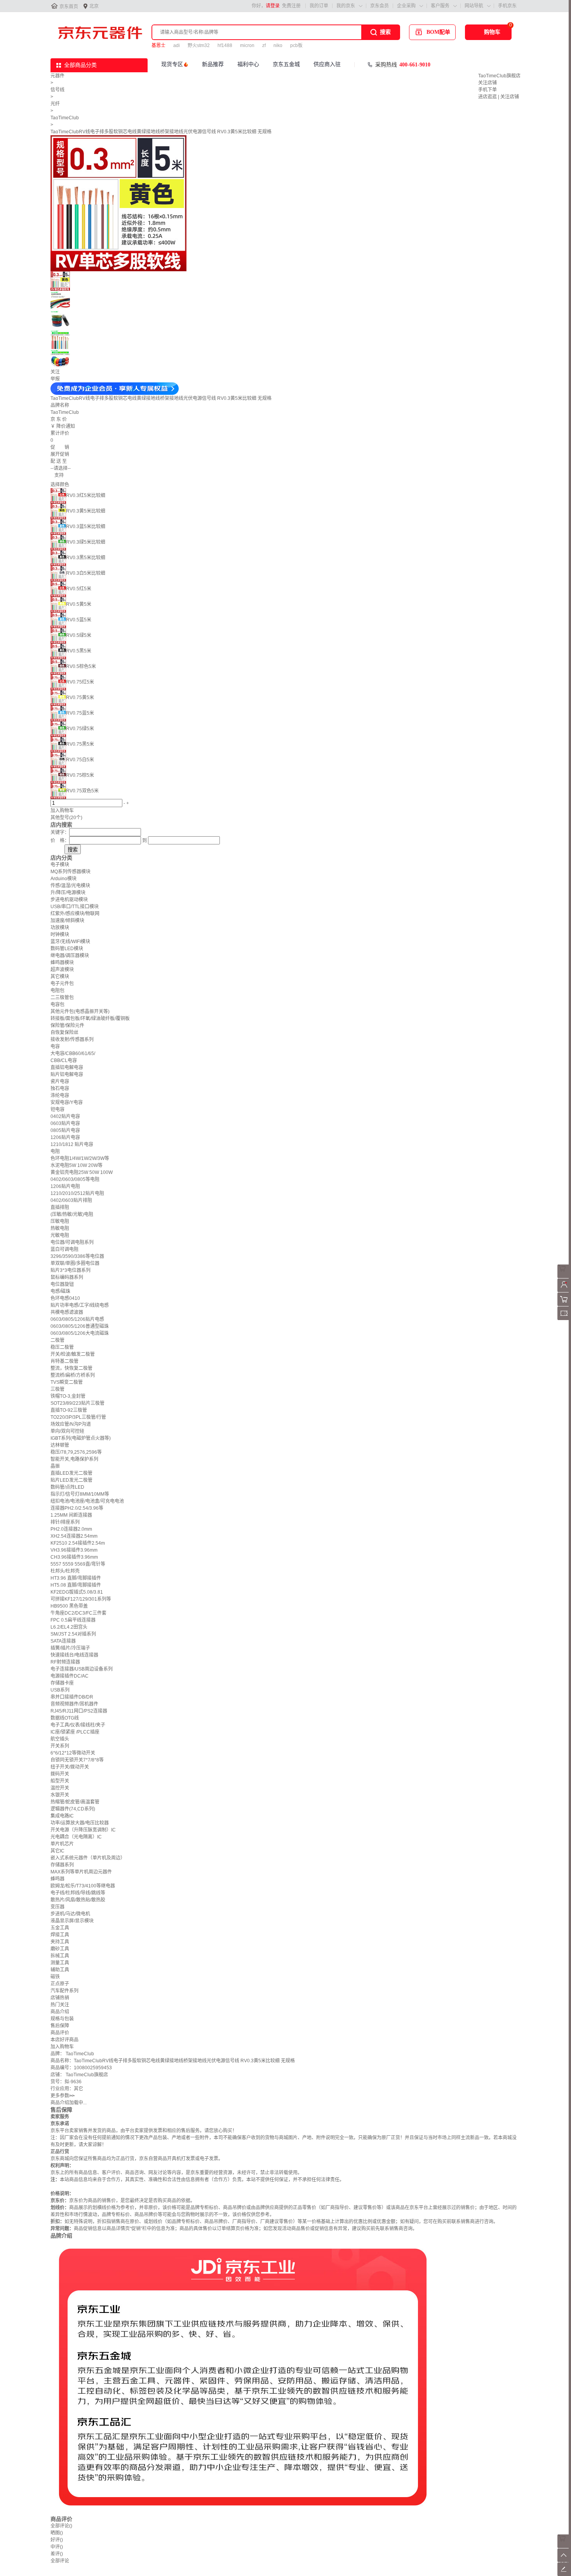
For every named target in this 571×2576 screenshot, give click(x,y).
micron (247, 45)
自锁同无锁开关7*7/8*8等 (77, 1760)
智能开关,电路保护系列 (74, 1459)
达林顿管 (60, 1445)
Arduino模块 (64, 879)
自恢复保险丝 (64, 1032)
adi (177, 45)
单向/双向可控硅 (67, 1431)
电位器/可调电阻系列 (72, 1242)
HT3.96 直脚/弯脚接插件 (76, 1578)
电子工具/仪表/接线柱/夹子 (78, 1725)
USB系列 (60, 1690)
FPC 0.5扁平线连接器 (73, 1620)
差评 (57, 2554)
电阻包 (57, 991)
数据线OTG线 (65, 1718)
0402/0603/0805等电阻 (75, 1179)
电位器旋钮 (62, 1284)
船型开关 (60, 1781)
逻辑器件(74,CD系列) (73, 1809)
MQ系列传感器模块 (71, 872)
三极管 (57, 1389)
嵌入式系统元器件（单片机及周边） (88, 1858)
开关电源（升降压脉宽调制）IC (83, 1830)
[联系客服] (564, 1277)
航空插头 (60, 1739)
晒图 (57, 2533)
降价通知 (66, 426)
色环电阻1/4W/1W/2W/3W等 (80, 1158)
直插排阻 (60, 1207)
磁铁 (55, 1977)
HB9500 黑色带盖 (69, 1606)
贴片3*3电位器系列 (71, 1270)
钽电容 (57, 1109)
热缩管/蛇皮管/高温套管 (75, 1802)
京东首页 (69, 7)
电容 (55, 1046)
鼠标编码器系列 (67, 1277)
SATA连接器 (63, 1641)
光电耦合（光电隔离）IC (76, 1837)
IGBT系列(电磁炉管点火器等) (81, 1438)
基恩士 (158, 45)
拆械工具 (60, 1956)
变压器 (57, 1907)
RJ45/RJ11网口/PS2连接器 (79, 1711)
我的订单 (319, 6)
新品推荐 (213, 64)
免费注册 (291, 6)
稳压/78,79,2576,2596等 (76, 1452)
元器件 (57, 76)
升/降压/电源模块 (68, 893)
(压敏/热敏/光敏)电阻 (72, 1214)
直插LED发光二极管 (71, 1473)
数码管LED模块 (67, 949)
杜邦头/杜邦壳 (65, 1571)
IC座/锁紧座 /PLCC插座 (75, 1732)
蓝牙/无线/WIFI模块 (70, 942)
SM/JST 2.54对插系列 (73, 1634)
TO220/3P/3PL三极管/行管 (78, 1417)
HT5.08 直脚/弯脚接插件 (76, 1585)
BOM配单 (438, 32)
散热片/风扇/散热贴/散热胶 (78, 1900)
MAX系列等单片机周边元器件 (81, 1872)
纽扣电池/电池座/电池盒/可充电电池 (87, 1501)
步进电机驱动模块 (69, 900)
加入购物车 (62, 811)
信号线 (57, 90)
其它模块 (60, 977)
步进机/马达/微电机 (70, 1914)
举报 (55, 379)
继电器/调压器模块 (70, 956)
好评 (57, 2540)
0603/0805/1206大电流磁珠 (80, 1333)
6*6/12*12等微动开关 (73, 1753)
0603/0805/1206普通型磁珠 (80, 1326)
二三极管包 (62, 998)
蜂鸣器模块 (62, 963)
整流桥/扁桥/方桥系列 (73, 1375)
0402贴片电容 (65, 1116)
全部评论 (61, 2526)
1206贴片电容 (65, 1137)
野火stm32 (199, 45)
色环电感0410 (65, 1298)
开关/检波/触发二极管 (73, 1354)
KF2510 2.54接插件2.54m (78, 1543)
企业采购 (406, 6)
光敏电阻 (60, 1235)
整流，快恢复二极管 (71, 1368)
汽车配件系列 (64, 1991)
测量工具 (60, 1963)
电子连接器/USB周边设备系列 (82, 1669)
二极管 (57, 1340)
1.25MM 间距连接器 (71, 1515)
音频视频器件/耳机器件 (74, 1704)
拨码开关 (60, 1774)
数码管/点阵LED (67, 1487)
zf (264, 45)
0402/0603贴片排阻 (71, 1200)
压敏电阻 (60, 1221)
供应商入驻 (327, 64)
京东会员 (380, 6)
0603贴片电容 (65, 1123)
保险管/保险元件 (67, 1026)
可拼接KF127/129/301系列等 (81, 1599)
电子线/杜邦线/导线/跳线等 (78, 1893)
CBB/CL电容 (64, 1060)
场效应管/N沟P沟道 (71, 1424)
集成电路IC (62, 1816)
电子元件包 (62, 984)
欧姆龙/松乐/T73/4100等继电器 (83, 1886)
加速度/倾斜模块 (67, 921)
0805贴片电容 (65, 1130)
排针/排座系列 (65, 1522)
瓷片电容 (60, 1081)
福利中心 (248, 64)
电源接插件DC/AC (70, 1676)
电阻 (55, 1151)
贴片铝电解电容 (67, 1074)
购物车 (492, 32)
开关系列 (60, 1746)
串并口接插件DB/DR (72, 1697)
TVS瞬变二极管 (67, 1382)
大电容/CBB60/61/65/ (73, 1053)
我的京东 (346, 6)
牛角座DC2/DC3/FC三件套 (78, 1613)
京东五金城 (286, 64)
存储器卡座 (62, 1683)
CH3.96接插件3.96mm (74, 1557)
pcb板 (296, 45)
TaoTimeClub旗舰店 (499, 76)
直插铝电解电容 (67, 1067)
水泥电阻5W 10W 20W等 (77, 1165)
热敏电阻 (60, 1228)
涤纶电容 (60, 1095)
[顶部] (564, 2560)
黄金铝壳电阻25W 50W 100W (82, 1172)
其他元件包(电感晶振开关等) (80, 1012)
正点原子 (60, 1984)
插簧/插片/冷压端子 (70, 1648)
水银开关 (60, 1795)
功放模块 (60, 928)
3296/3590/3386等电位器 (77, 1256)
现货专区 (172, 64)
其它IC (57, 1851)
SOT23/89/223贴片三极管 (77, 1403)
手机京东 (507, 6)
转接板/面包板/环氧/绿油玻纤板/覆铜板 (90, 1019)
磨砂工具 (60, 1949)
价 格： (60, 841)
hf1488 (225, 45)
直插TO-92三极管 (69, 1410)
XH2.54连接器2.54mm (74, 1536)
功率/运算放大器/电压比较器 (80, 1823)
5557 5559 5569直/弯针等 (78, 1564)
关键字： (60, 832)
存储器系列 (62, 1865)
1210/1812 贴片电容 (72, 1144)
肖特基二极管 (64, 1361)
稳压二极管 (62, 1347)
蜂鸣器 (57, 1879)
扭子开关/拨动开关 (70, 1767)
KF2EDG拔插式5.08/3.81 (77, 1592)
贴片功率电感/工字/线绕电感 (80, 1305)
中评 (57, 2547)
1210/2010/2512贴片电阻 (77, 1193)
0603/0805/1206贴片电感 (77, 1319)
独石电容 (60, 1088)
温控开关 (60, 1788)
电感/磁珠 (60, 1291)
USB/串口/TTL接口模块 (75, 907)
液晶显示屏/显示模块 (72, 1921)
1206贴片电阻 (65, 1186)
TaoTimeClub (65, 118)
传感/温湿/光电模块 (70, 886)
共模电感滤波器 (67, 1312)
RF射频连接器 (65, 1662)
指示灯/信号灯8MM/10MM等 (80, 1494)
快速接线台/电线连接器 (74, 1655)
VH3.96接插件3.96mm (74, 1550)
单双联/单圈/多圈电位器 (75, 1263)
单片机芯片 (62, 1844)
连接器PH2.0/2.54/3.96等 (77, 1508)
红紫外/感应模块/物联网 (75, 914)
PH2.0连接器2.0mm (71, 1529)
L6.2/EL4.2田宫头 (69, 1627)
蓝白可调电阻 (64, 1249)
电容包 (57, 1005)
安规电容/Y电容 (67, 1102)
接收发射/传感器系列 (72, 1039)
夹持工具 (60, 1942)
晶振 (55, 1466)
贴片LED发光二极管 (71, 1480)
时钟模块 (60, 935)
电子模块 (60, 865)
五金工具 (60, 1928)
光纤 (55, 104)
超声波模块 (62, 970)
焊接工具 (60, 1935)
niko (278, 45)
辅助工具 (60, 1970)
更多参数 (63, 2096)
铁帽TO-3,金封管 (68, 1396)
